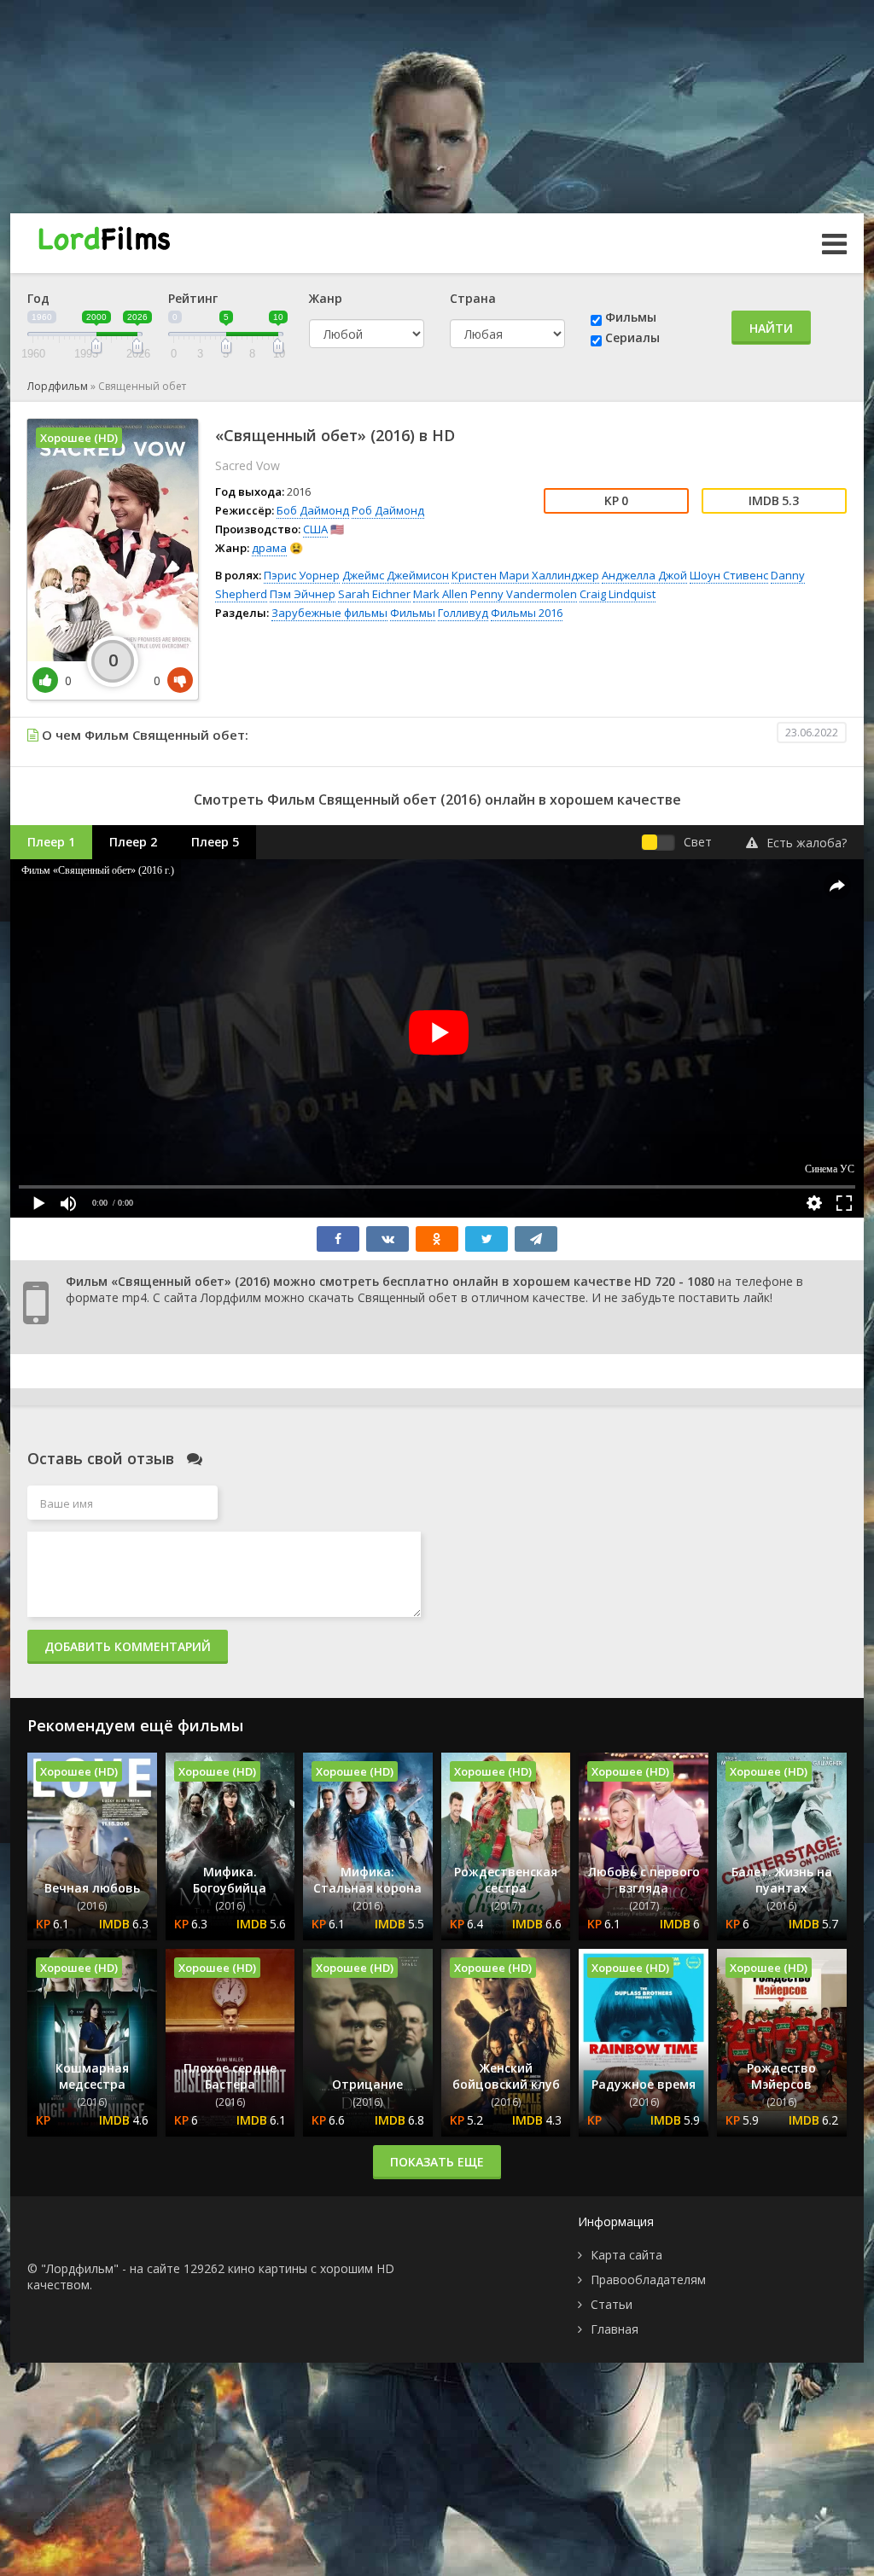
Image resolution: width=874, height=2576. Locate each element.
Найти (771, 328)
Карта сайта (626, 2255)
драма (269, 548)
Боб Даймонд (313, 510)
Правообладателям (648, 2279)
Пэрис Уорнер (302, 575)
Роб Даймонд (388, 510)
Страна (473, 298)
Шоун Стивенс (729, 575)
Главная (615, 2329)
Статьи (612, 2304)
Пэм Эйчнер (303, 594)
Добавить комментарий (128, 1646)
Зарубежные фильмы (329, 613)
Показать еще (437, 2162)
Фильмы (631, 317)
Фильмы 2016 (527, 613)
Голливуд (463, 613)
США (315, 529)
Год (38, 298)
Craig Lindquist (618, 594)
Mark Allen (440, 594)
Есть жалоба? (807, 843)
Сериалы (632, 337)
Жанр (326, 298)
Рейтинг (193, 298)
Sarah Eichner (374, 594)
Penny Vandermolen (524, 594)
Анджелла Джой (644, 575)
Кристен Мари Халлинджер (525, 575)
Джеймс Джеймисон (396, 575)
